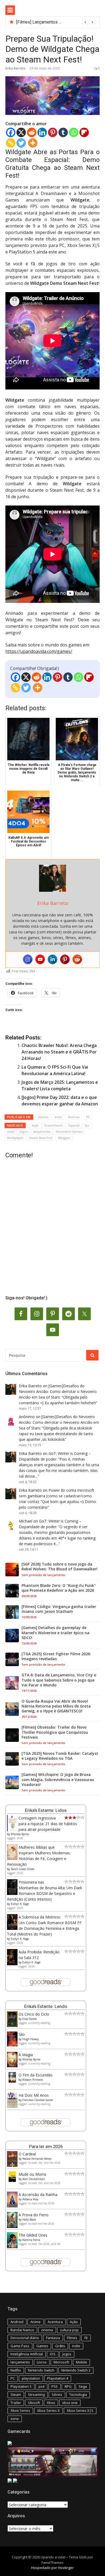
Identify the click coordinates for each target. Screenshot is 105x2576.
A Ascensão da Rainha (38, 2194)
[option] (56, 22)
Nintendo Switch (41, 2370)
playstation (31, 2378)
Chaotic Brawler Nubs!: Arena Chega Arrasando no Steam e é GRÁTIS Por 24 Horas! (59, 1052)
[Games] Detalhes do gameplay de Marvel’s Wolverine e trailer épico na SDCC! (55, 1633)
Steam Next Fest (41, 1138)
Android (17, 2322)
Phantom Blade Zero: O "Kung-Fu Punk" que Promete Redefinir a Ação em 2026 (59, 1588)
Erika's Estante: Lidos (46, 1810)
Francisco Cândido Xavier (38, 2100)
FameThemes (52, 2562)
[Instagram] (28, 959)
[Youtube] (40, 959)
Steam (16, 2395)
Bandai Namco (22, 2330)
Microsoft (61, 2362)
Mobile (81, 2362)
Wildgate (64, 1138)
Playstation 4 (58, 2378)
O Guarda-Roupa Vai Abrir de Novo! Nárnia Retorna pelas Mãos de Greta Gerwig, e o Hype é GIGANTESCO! (56, 1706)
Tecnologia (78, 2395)
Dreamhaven (54, 1125)
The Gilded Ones (33, 2235)
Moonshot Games (69, 1132)
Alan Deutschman (34, 2179)
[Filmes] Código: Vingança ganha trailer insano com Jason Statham (59, 1609)
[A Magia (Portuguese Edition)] (12, 2066)
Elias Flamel (30, 2019)
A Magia (26, 2055)
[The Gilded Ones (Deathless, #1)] (12, 2247)
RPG (68, 2386)
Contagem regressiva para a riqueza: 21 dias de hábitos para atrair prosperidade (48, 1824)
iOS (53, 2354)
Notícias (74, 1117)
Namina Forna (31, 2240)
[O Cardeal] (12, 2165)
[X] (21, 132)
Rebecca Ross (30, 2199)
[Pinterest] (53, 132)
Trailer (16, 2403)
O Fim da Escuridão (36, 2075)
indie (11, 1132)
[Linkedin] (42, 132)
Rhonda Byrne (20, 1834)
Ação (35, 1125)
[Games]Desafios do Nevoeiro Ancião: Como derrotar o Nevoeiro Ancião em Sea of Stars (58, 1391)
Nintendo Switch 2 (76, 2370)
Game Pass (20, 2346)
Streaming (36, 2395)
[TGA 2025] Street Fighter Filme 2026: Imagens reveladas (56, 1656)
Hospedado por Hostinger (52, 2568)
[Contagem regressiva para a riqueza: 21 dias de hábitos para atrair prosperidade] (12, 1830)
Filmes (72, 2338)
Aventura (55, 2322)
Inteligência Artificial (27, 2354)
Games (43, 1117)
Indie (58, 1117)
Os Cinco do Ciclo (34, 2014)
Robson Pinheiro (33, 2080)
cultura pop (69, 2330)
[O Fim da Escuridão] (12, 2081)
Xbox (51, 2403)
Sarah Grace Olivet (23, 1869)
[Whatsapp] (74, 132)
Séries (57, 2395)
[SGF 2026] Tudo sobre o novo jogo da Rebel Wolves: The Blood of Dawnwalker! (59, 1567)
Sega (83, 2386)
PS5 (55, 2386)
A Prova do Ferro (34, 2215)
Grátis (60, 2346)
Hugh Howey (31, 2039)
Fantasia (53, 2338)
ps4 (41, 2386)
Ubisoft (34, 2403)
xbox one (70, 2403)
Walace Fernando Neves (37, 2159)
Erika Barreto (15, 68)
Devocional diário (25, 2338)
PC (88, 1117)
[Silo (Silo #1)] (12, 2045)
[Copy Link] (11, 143)
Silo (22, 2034)
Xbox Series (20, 2410)
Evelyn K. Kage (20, 1904)
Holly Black (29, 2220)
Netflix (16, 2370)
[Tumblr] (63, 132)
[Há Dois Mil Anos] (12, 2106)
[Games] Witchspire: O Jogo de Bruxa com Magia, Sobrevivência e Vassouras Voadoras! (58, 1779)
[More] (33, 143)
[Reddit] (32, 132)
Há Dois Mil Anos (34, 2095)
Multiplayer (15, 1138)
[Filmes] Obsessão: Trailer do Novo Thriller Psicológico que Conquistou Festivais (55, 1732)
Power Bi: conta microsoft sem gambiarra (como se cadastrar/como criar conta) (57, 1496)
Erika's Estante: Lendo (46, 2006)
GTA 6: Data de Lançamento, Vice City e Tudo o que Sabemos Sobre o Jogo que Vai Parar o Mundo (59, 1680)
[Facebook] (11, 132)
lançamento (42, 1132)
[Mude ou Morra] (12, 2180)
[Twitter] (21, 143)
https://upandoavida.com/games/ (39, 651)
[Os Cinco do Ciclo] (12, 2025)
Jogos (24, 1132)
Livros (42, 2362)
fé (86, 2338)
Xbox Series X (48, 2410)
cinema (47, 2330)
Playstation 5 (21, 2386)
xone (15, 2419)
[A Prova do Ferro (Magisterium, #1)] (12, 2226)
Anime (36, 2322)
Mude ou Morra (32, 2174)
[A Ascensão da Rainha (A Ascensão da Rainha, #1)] (12, 2206)
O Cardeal (27, 2154)
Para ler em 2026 (46, 2146)
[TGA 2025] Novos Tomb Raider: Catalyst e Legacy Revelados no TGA (60, 1756)
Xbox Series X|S (80, 2410)
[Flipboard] (84, 132)
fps (87, 1125)
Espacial (74, 1125)
